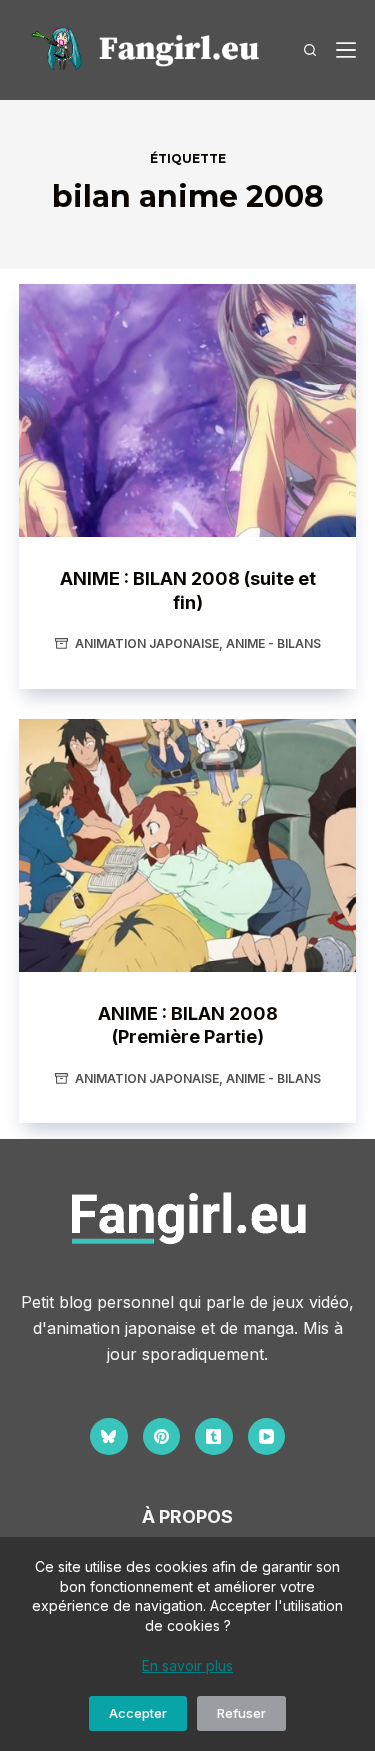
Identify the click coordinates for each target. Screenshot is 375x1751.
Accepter (138, 1713)
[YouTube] (267, 1437)
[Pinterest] (162, 1437)
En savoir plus (187, 1665)
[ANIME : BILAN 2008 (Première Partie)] (188, 845)
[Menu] (346, 50)
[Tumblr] (214, 1437)
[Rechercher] (310, 50)
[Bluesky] (109, 1437)
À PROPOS (187, 1516)
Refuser (241, 1713)
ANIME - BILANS (273, 643)
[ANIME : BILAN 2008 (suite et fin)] (188, 410)
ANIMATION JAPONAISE (147, 643)
